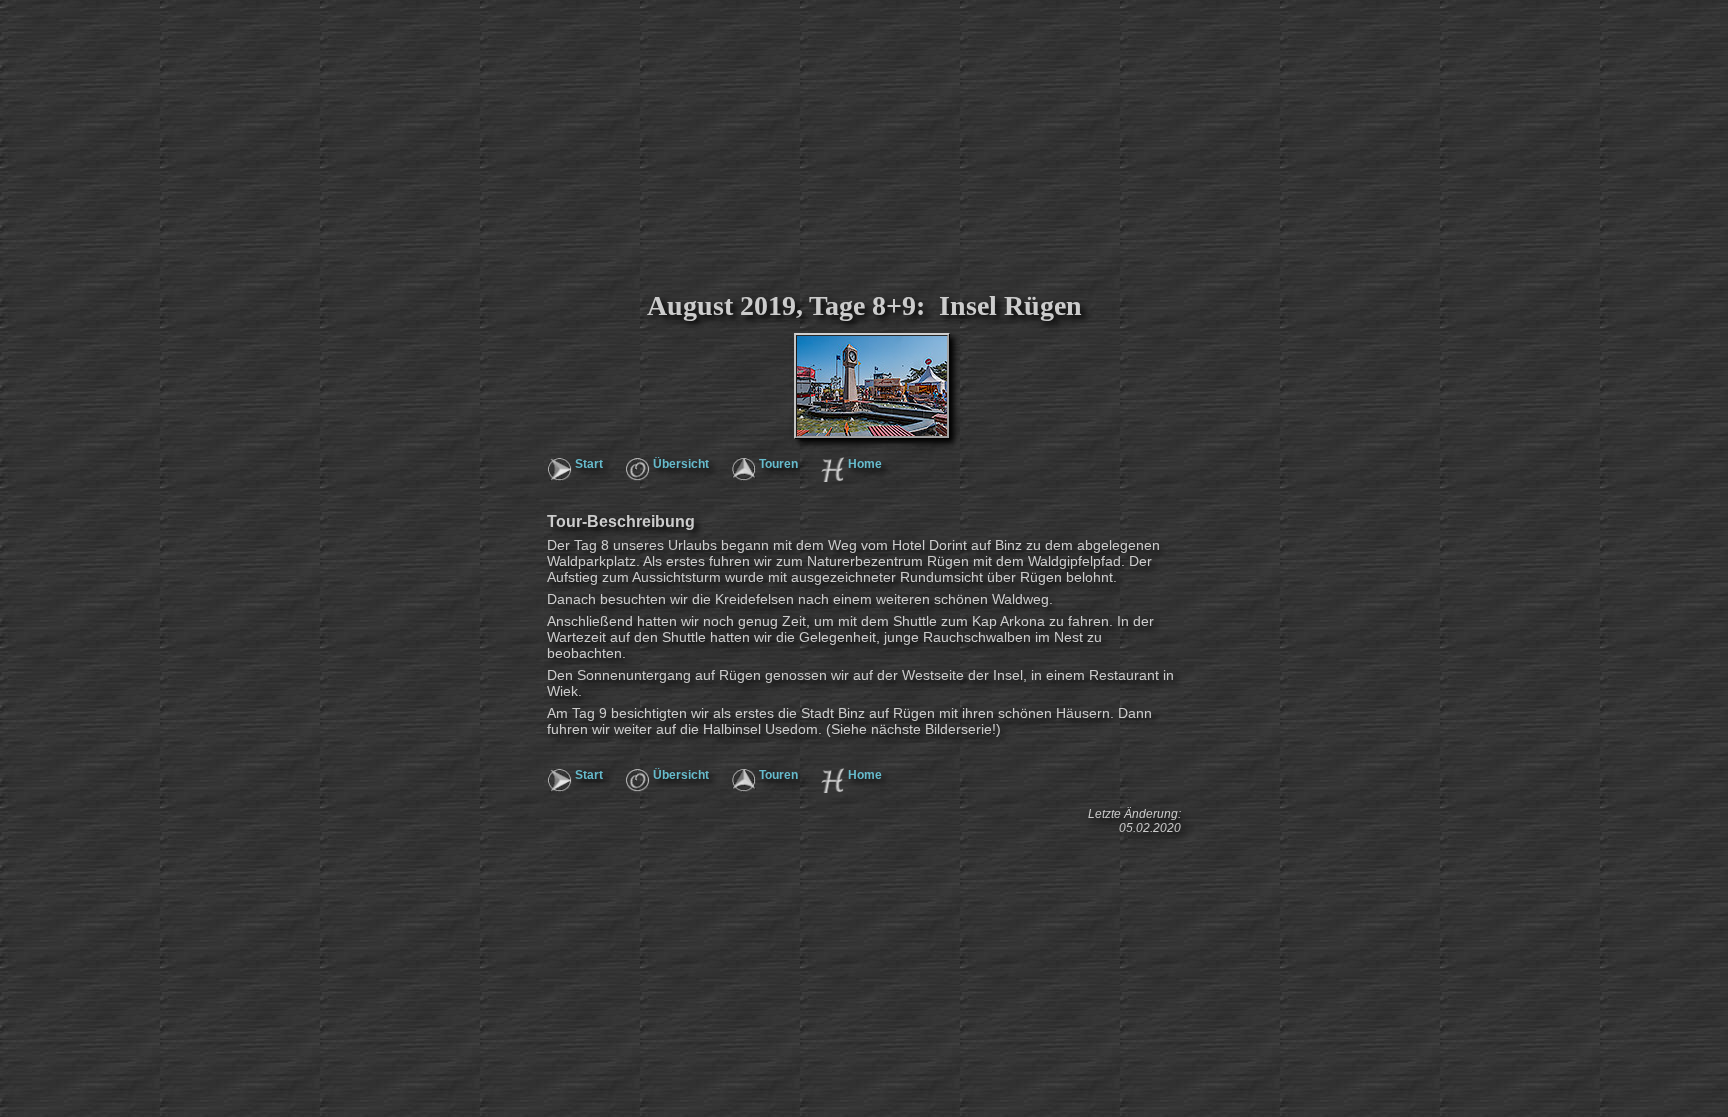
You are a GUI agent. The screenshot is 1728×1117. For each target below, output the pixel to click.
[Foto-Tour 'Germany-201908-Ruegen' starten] (779, 360)
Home (865, 464)
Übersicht (681, 464)
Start (589, 464)
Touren (778, 464)
